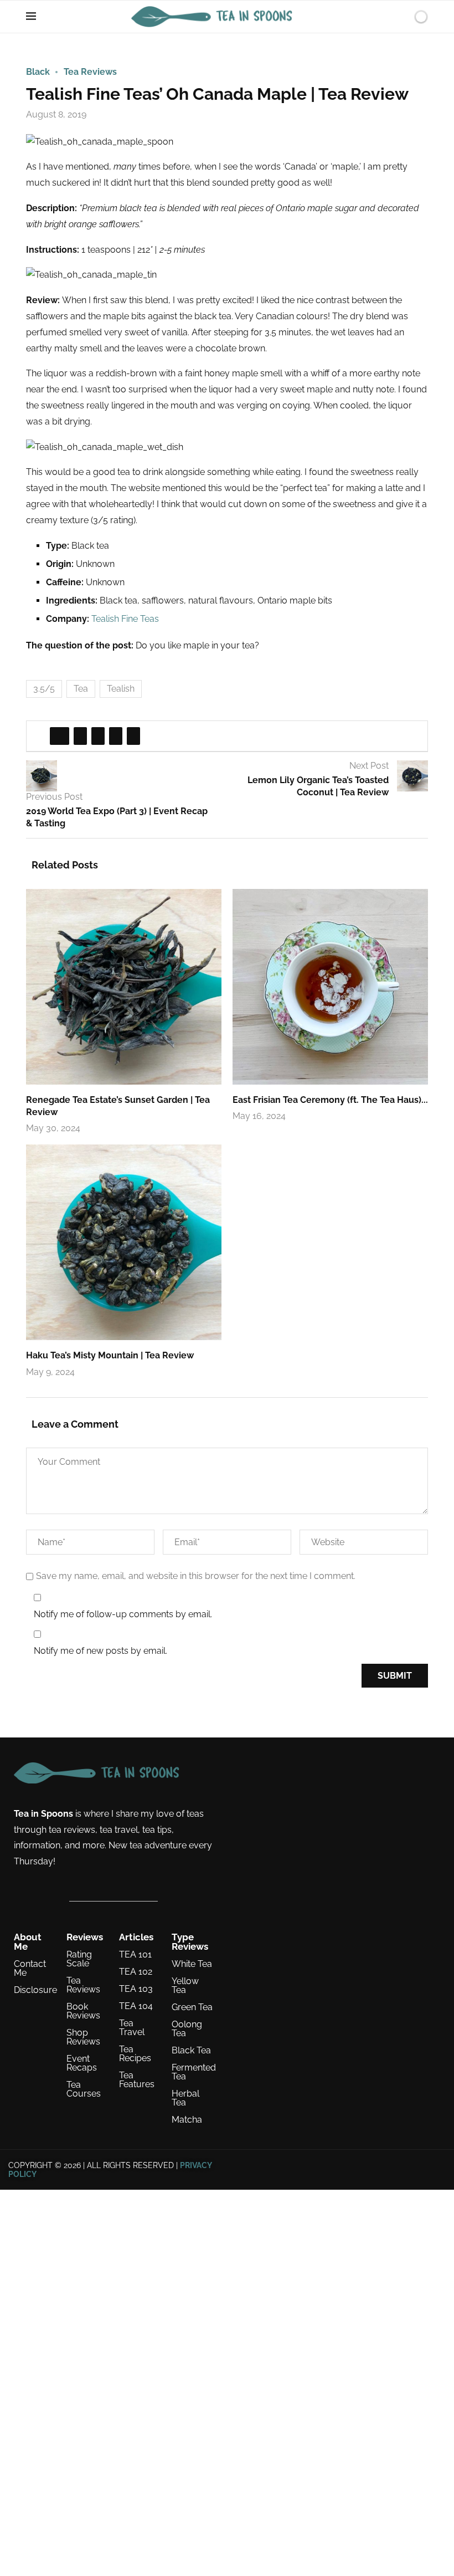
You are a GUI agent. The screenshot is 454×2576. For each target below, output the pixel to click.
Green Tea (192, 2007)
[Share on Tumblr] (116, 736)
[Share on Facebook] (60, 736)
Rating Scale (79, 1959)
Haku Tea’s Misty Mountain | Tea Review (110, 1355)
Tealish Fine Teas (125, 619)
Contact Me (30, 1969)
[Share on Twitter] (80, 736)
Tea (81, 689)
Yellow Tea (185, 1986)
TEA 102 (136, 1972)
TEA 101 (135, 1955)
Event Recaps (82, 2063)
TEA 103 (136, 1989)
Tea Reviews (83, 1985)
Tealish (121, 689)
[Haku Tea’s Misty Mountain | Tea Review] (124, 1242)
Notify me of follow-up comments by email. (123, 1614)
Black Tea (191, 2051)
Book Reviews (83, 2011)
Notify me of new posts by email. (100, 1651)
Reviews (85, 1937)
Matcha (187, 2120)
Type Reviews (190, 1942)
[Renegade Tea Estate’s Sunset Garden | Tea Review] (124, 987)
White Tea (192, 1964)
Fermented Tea (194, 2072)
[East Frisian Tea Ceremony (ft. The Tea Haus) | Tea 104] (330, 987)
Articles (136, 1937)
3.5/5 (44, 689)
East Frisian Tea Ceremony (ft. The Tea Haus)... (330, 1100)
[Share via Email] (133, 736)
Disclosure (35, 1990)
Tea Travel (132, 2028)
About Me (28, 1942)
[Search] (402, 17)
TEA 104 (136, 2006)
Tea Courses (84, 2089)
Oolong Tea (187, 2029)
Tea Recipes (135, 2054)
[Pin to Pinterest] (98, 736)
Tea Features (137, 2080)
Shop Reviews (83, 2037)
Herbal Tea (185, 2098)
